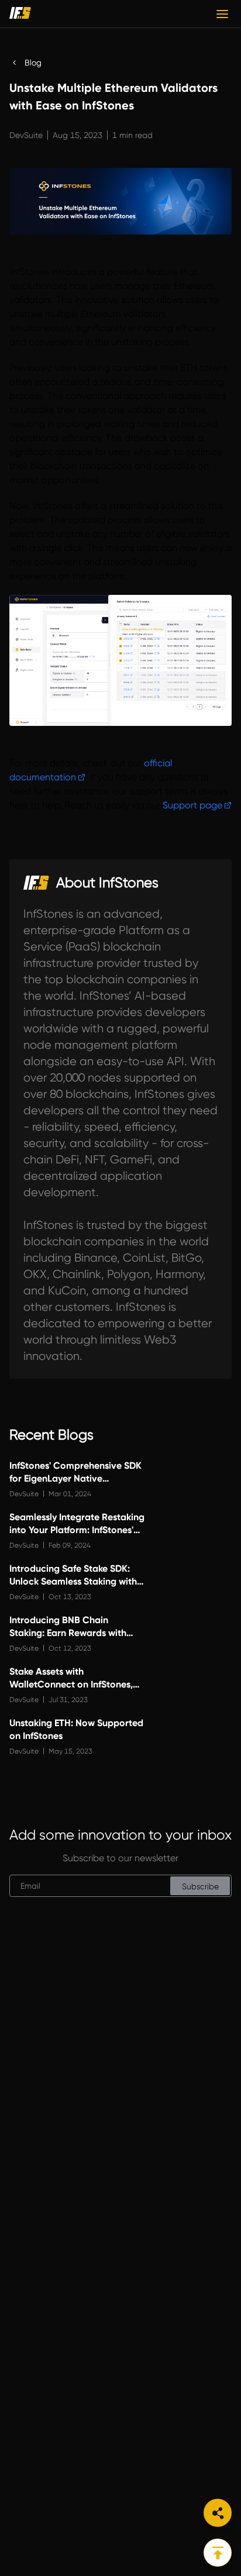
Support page (192, 805)
